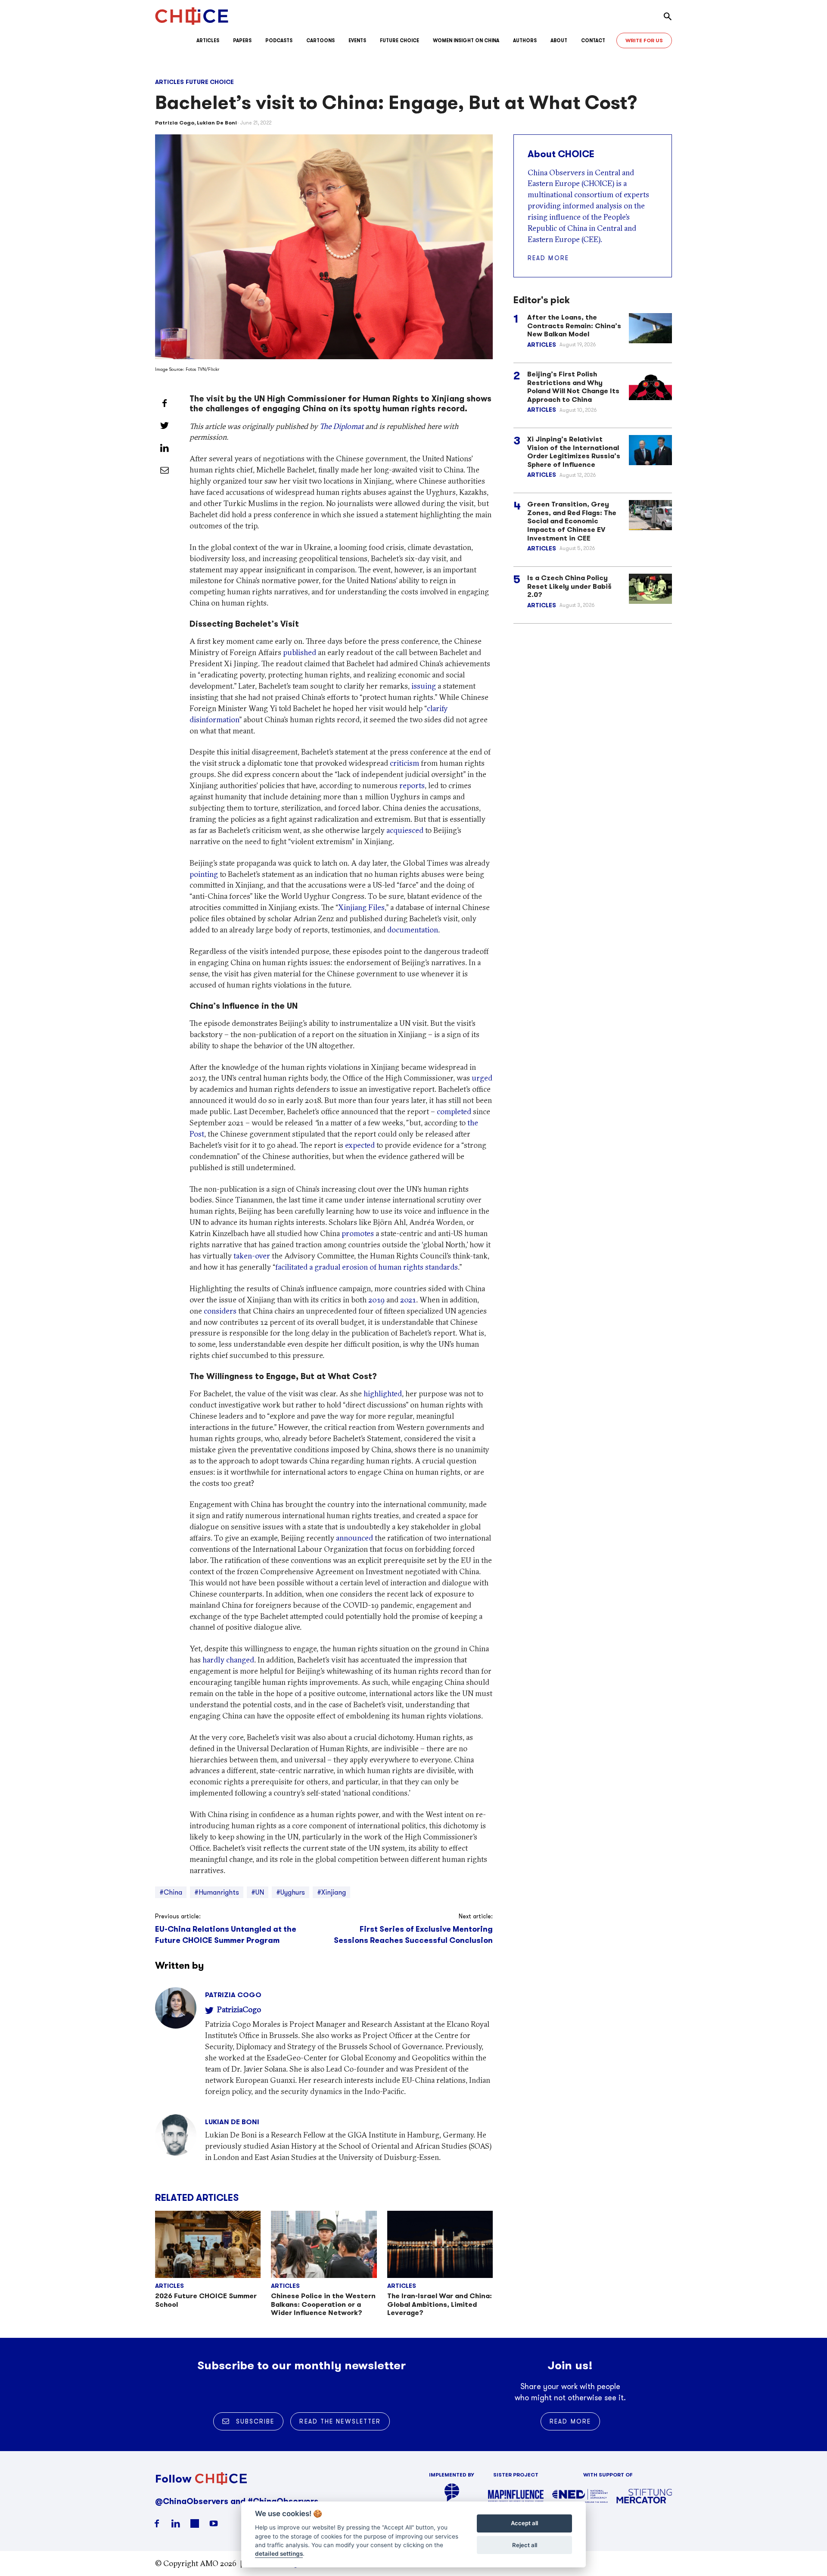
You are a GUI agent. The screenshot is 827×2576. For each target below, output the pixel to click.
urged (482, 1078)
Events (357, 40)
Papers (242, 40)
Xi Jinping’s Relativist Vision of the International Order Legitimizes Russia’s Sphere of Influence (574, 452)
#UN (258, 1892)
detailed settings (279, 2554)
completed (454, 1111)
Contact (593, 40)
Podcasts (279, 40)
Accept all (524, 2523)
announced (354, 1538)
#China (171, 1892)
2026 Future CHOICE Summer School (206, 2300)
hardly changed (228, 1660)
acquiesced (405, 830)
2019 (376, 1300)
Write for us (644, 40)
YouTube (214, 2523)
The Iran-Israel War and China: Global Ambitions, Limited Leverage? (440, 2304)
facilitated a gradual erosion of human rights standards (367, 1267)
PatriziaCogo (239, 2009)
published (300, 652)
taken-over (252, 1256)
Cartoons (320, 40)
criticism (404, 763)
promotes (358, 1233)
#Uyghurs (291, 1892)
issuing (424, 686)
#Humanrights (217, 1892)
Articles (208, 40)
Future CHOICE (400, 40)
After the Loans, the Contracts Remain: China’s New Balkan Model (574, 326)
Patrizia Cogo (175, 123)
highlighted (383, 1394)
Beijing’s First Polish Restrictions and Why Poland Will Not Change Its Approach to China (573, 386)
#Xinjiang (331, 1892)
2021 (408, 1300)
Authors (525, 40)
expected (360, 1145)
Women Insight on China (466, 40)
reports (412, 785)
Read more (548, 258)
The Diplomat (342, 426)
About (559, 40)
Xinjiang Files (361, 907)
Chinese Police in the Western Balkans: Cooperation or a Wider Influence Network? (323, 2304)
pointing (204, 874)
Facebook (157, 2523)
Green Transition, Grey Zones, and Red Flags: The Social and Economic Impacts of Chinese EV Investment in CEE (572, 521)
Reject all (525, 2545)
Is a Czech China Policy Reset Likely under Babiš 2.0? (569, 586)
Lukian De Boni (217, 123)
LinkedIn (176, 2523)
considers (220, 1311)
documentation (413, 930)
